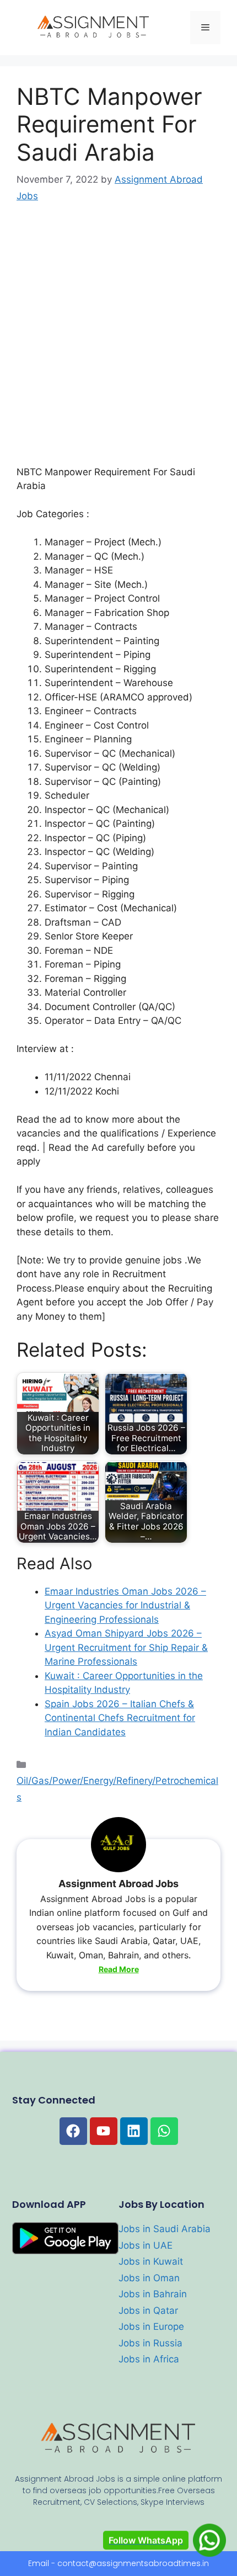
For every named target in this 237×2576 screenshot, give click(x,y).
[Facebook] (73, 2131)
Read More (119, 1969)
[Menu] (205, 28)
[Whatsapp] (164, 2131)
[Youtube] (104, 2131)
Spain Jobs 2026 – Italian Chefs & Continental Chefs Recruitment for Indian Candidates (120, 1718)
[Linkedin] (134, 2131)
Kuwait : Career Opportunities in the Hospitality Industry (124, 1683)
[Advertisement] (118, 342)
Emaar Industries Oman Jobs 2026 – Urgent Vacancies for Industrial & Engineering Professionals (125, 1605)
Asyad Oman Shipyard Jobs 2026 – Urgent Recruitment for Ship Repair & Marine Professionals (126, 1647)
